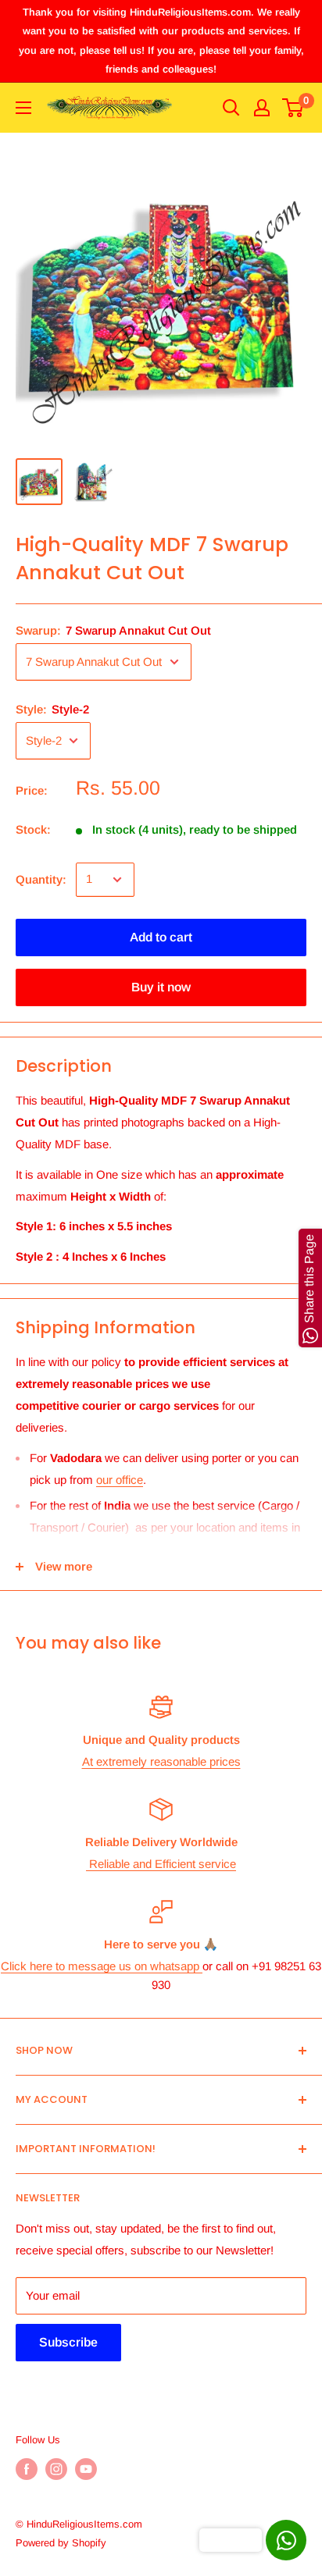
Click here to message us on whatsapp (102, 1966)
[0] (293, 108)
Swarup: (113, 630)
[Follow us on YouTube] (86, 2469)
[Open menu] (23, 108)
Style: (52, 709)
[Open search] (231, 108)
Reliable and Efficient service (161, 1864)
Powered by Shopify (61, 2543)
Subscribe (68, 2342)
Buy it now (161, 987)
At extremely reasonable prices (161, 1761)
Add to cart (161, 937)
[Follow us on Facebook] (27, 2469)
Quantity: (41, 879)
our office (120, 1480)
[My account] (262, 108)
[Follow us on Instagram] (56, 2469)
